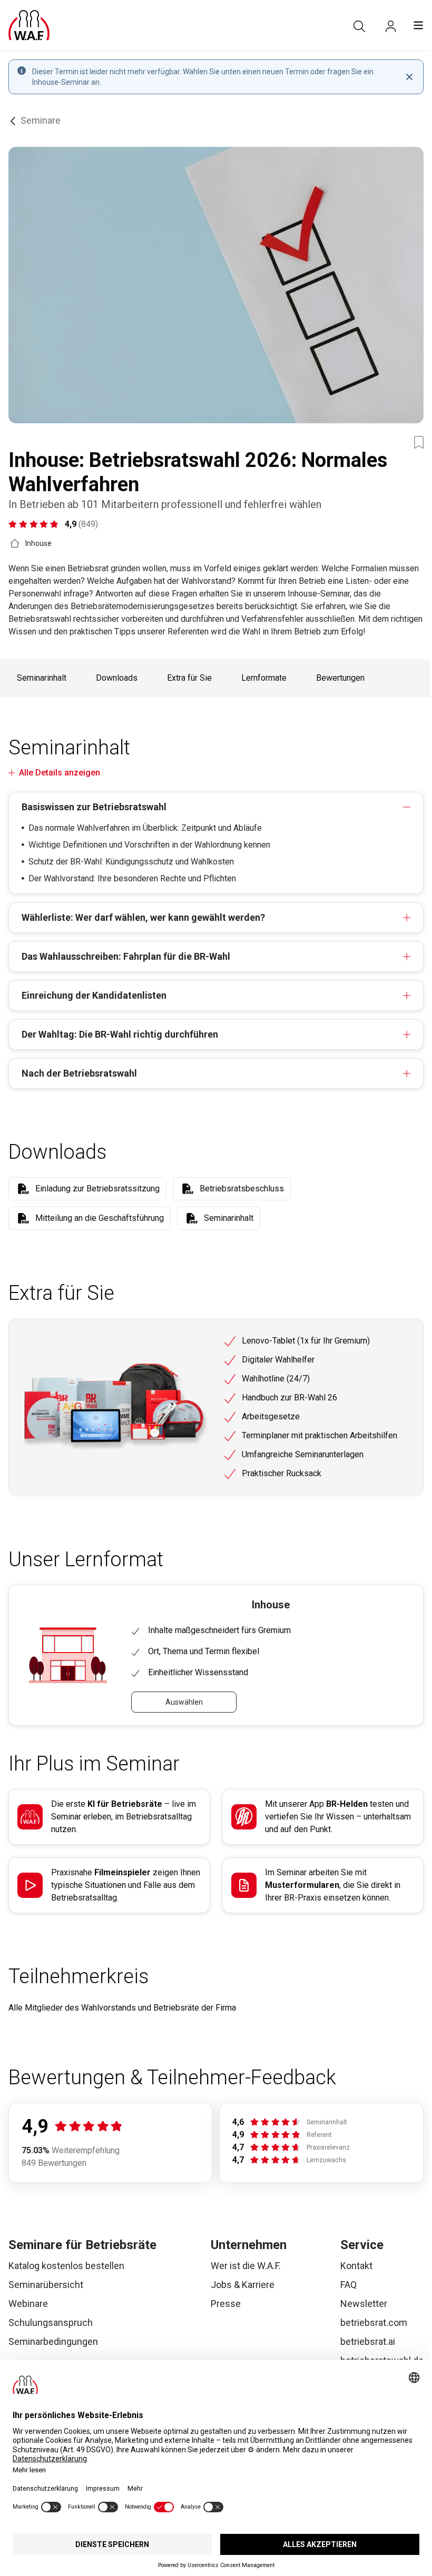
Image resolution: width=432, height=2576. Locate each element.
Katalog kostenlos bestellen (66, 2266)
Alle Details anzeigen (60, 773)
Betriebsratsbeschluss (242, 1188)
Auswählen (184, 1702)
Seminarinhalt (42, 678)
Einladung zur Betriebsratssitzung (97, 1188)
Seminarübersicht (46, 2285)
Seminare (41, 120)
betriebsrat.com (374, 2323)
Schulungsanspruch (51, 2323)
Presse (226, 2304)
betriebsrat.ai (368, 2341)
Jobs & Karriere (243, 2285)
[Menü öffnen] (418, 25)
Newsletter (364, 2304)
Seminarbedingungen (53, 2341)
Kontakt (356, 2266)
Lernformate (264, 678)
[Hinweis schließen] (409, 77)
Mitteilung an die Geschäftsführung (100, 1218)
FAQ (348, 2285)
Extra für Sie (189, 678)
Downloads (117, 678)
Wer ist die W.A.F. (246, 2266)
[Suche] (359, 26)
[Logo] (29, 25)
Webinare (28, 2304)
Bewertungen (340, 678)
